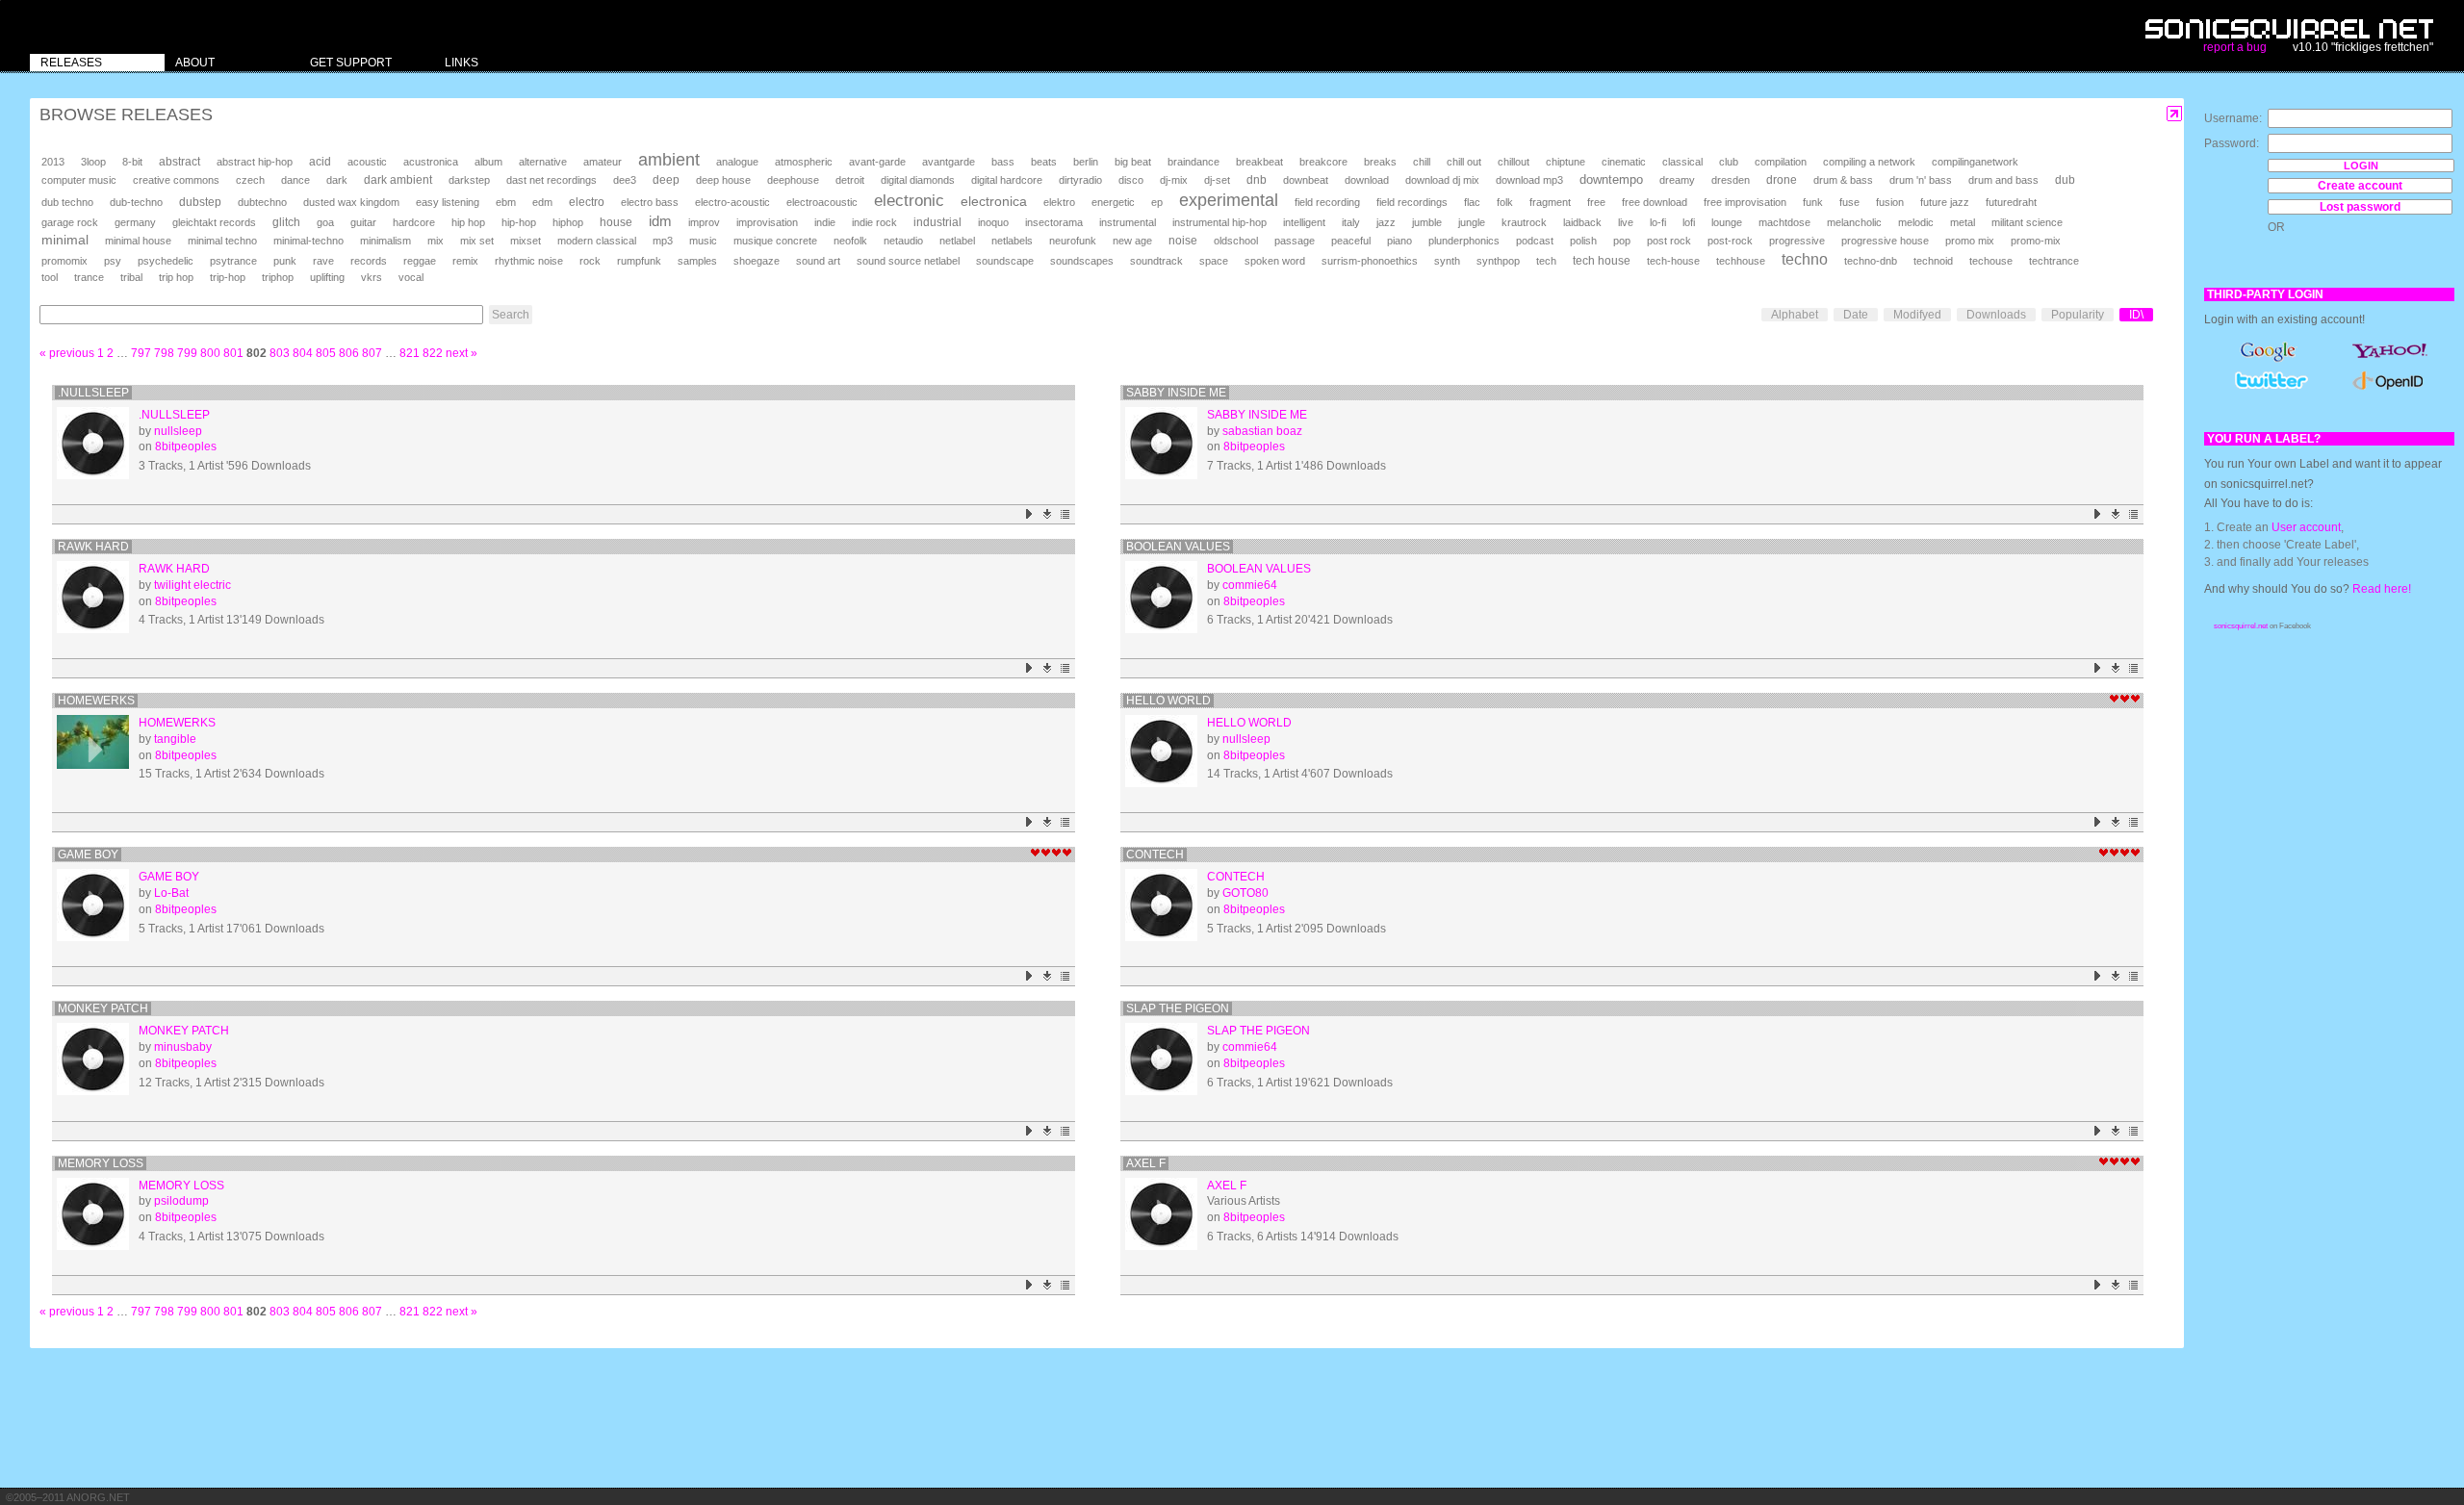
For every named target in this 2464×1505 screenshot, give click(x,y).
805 (326, 353)
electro (587, 202)
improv (704, 222)
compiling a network (1869, 162)
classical (1682, 162)
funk (1813, 202)
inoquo (993, 222)
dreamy (1677, 180)
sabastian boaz (1262, 431)
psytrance (233, 261)
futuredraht (2011, 202)
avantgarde (949, 162)
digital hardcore (1007, 180)
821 (410, 353)
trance (89, 277)
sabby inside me (1176, 393)
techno (1805, 259)
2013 (53, 162)
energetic (1113, 202)
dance (295, 180)
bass (1003, 162)
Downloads (1996, 315)
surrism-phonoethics (1370, 261)
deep (666, 180)
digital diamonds (918, 180)
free (1596, 202)
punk (285, 261)
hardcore (414, 222)
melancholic (1854, 222)
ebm (506, 202)
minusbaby (183, 1047)
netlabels (1012, 241)
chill (1422, 162)
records (369, 261)
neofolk (850, 241)
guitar (363, 222)
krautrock (1524, 222)
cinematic (1624, 162)
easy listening (448, 202)
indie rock (874, 222)
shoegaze (757, 261)
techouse (1991, 261)
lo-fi (1658, 222)
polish (1583, 241)
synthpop (1498, 261)
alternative (543, 162)
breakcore (1323, 162)
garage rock (70, 222)
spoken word (1275, 261)
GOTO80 (1245, 893)
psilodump (181, 1201)
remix (465, 261)
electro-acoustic (732, 202)
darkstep (469, 180)
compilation (1781, 162)
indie (825, 222)
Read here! (2382, 589)
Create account (2360, 186)
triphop (278, 277)
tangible (175, 739)
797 (141, 353)
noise (1183, 241)
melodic (1916, 222)
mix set (477, 241)
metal (1963, 222)
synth (1447, 261)
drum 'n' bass (1921, 180)
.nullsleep (93, 393)
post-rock (1730, 241)
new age (1132, 241)
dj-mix (1174, 180)
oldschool (1236, 241)
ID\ (2136, 315)
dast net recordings (552, 180)
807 (372, 353)
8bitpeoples (186, 446)
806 (349, 353)
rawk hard (93, 547)
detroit (850, 180)
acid (320, 162)
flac (1472, 202)
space (1214, 261)
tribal (131, 277)
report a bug (2235, 47)
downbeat (1306, 180)
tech (1546, 261)
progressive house (1885, 241)
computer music (79, 180)
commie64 (1250, 585)
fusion (1890, 202)
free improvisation (1745, 202)
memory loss (101, 1163)
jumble (1427, 222)
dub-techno (136, 202)
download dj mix (1442, 180)
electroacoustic (822, 202)
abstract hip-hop (255, 162)
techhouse (1741, 261)
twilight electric (192, 585)
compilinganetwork (1975, 162)
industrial (937, 222)
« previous (67, 353)
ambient (669, 160)
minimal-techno (308, 241)
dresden (1731, 180)
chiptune (1566, 162)
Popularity (2078, 315)
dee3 (625, 180)
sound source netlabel (908, 261)
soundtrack (1156, 261)
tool (50, 277)
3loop (93, 162)
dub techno (67, 202)
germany (135, 222)
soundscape (1005, 261)
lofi (1689, 222)
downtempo (1611, 179)
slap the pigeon (1178, 1008)
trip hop (176, 277)
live (1626, 222)
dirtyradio (1080, 180)
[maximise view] (2175, 114)
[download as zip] (1048, 514)
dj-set (1217, 180)
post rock (1669, 241)
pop (1622, 241)
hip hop (468, 222)
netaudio (903, 241)
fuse (1849, 202)
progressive (1797, 241)
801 (233, 353)
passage (1295, 241)
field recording (1327, 202)
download (1367, 180)
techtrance (2054, 261)
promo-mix (2036, 241)
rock (590, 261)
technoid (1933, 261)
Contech (1155, 855)
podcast (1535, 241)
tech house (1602, 260)
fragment (1550, 202)
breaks (1380, 162)
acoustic (367, 162)
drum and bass (2003, 180)
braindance (1193, 162)
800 (210, 353)
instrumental (1128, 222)
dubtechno (262, 202)
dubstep (200, 202)
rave (323, 261)
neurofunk (1073, 241)
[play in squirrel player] (93, 443)
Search (511, 315)
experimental (1229, 200)
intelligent (1304, 222)
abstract (180, 162)
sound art (818, 261)
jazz (1386, 222)
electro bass (650, 202)
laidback (1582, 222)
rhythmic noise (529, 261)
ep (1157, 202)
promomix (64, 261)
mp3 (663, 241)
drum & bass (1843, 180)
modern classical (597, 241)
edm (542, 202)
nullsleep (178, 431)
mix (436, 241)
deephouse (793, 180)
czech (250, 180)
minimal (65, 240)
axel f (1146, 1163)
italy (1351, 222)
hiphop (568, 222)
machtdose (1784, 222)
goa (325, 222)
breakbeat (1259, 162)
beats (1044, 162)
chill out (1464, 162)
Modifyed (1917, 315)
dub (2065, 180)
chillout (1514, 162)
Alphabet (1795, 315)
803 (280, 353)
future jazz (1945, 202)
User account (2306, 527)
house (616, 222)
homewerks (96, 701)
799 (187, 353)
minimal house (138, 241)
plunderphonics (1464, 241)
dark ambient (398, 180)
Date (1856, 315)
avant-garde (877, 162)
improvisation (767, 222)
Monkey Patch (103, 1008)
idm (660, 221)
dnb (1257, 179)
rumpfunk (639, 261)
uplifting (327, 277)
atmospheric (804, 162)
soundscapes (1082, 261)
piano (1399, 241)
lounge (1727, 222)
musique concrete (775, 241)
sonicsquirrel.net (2241, 626)
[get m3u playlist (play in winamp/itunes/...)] (1066, 514)
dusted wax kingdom (351, 202)
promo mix (1970, 241)
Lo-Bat (171, 893)
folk (1505, 202)
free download (1655, 202)
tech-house (1673, 261)
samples (697, 261)
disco (1131, 180)
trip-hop (228, 277)
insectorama (1054, 222)
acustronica (431, 162)
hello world (1168, 701)
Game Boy (88, 855)
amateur (603, 162)
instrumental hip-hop (1219, 222)
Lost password (2360, 207)
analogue (737, 162)
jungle (1472, 222)
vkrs (372, 277)
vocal (411, 277)
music (703, 241)
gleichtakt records (214, 222)
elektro (1059, 202)
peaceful (1351, 241)
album (488, 162)
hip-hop (519, 222)
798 (164, 353)
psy (113, 261)
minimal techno (222, 241)
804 (303, 353)
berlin (1086, 162)
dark (337, 180)
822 (433, 353)
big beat (1133, 162)
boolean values (1178, 547)
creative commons (176, 180)
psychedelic (166, 261)
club (1729, 162)
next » (462, 353)
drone (1782, 180)
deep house (723, 180)
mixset (526, 241)
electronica (994, 201)
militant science (2027, 222)
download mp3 (1529, 180)
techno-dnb (1871, 261)
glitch (286, 222)
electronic (909, 201)
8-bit (132, 162)
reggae (420, 261)
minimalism (385, 241)
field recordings (1412, 202)
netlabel (957, 241)
